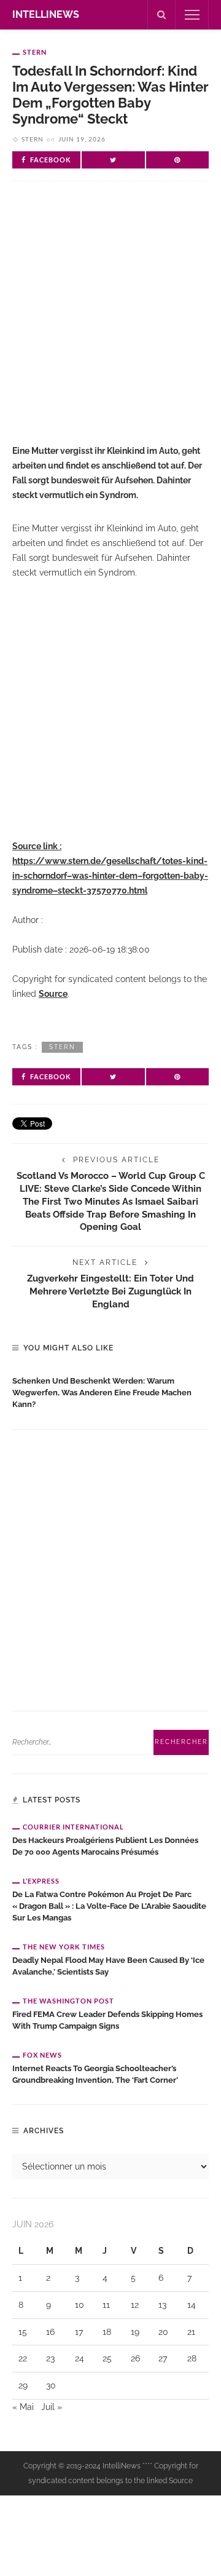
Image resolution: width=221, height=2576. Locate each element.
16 (50, 2332)
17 (79, 2332)
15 (23, 2332)
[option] (110, 1390)
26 (135, 2358)
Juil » (52, 2407)
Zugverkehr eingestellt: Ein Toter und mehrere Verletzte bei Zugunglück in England (110, 1291)
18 (107, 2332)
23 (50, 2358)
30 (51, 2385)
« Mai (23, 2407)
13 (162, 2305)
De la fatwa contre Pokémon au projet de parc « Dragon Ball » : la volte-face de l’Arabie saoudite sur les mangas (109, 1906)
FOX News (42, 2055)
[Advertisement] (110, 323)
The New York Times (64, 1947)
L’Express (41, 1881)
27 (163, 2358)
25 (107, 2358)
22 (23, 2358)
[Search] (161, 15)
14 (192, 2305)
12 (135, 2305)
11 (106, 2305)
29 (23, 2385)
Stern (35, 52)
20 (163, 2332)
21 (191, 2332)
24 (79, 2358)
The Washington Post (68, 2001)
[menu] (192, 15)
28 (192, 2358)
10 (79, 2305)
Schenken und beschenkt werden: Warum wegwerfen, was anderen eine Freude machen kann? (102, 1393)
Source (53, 994)
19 (135, 2332)
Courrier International (73, 1827)
